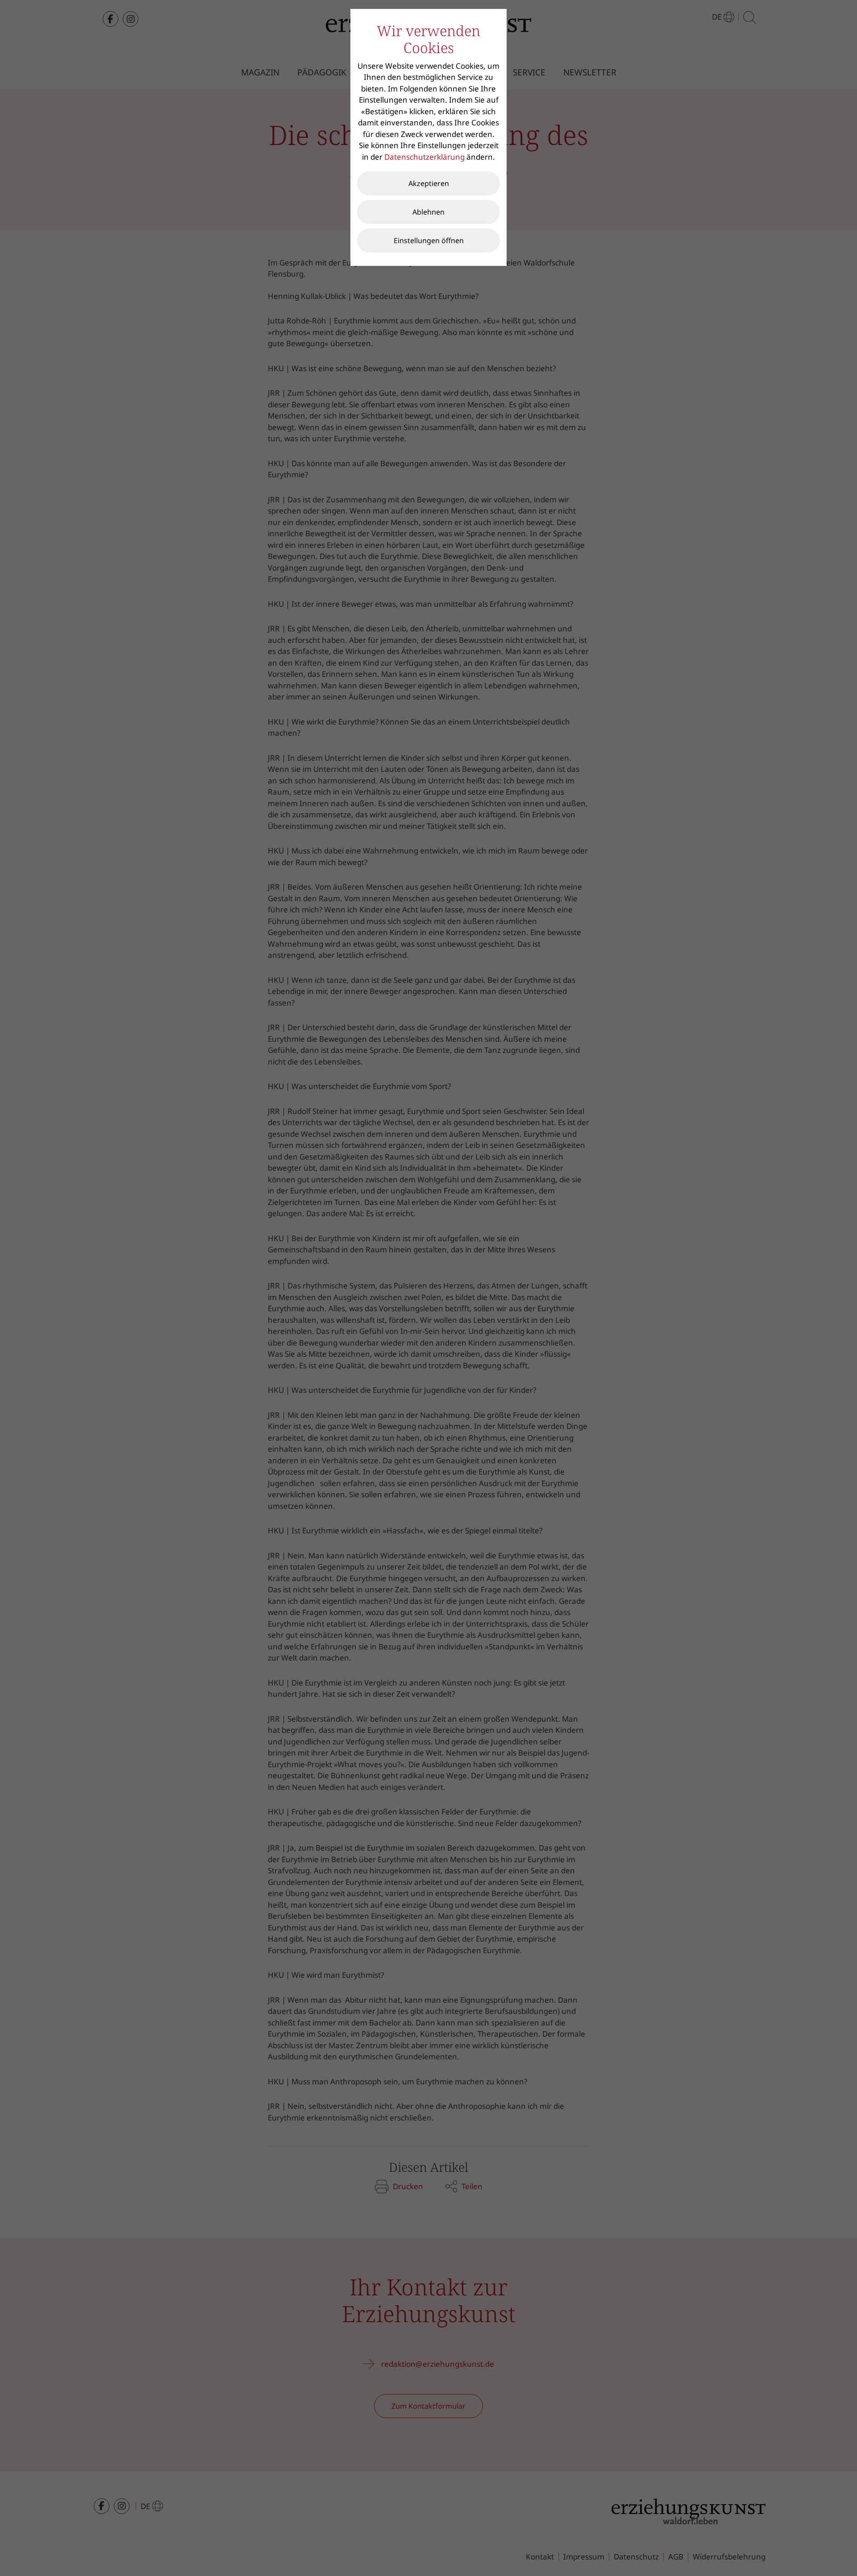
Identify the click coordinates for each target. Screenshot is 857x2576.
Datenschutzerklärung (424, 157)
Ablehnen (428, 212)
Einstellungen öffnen (429, 240)
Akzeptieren (429, 183)
